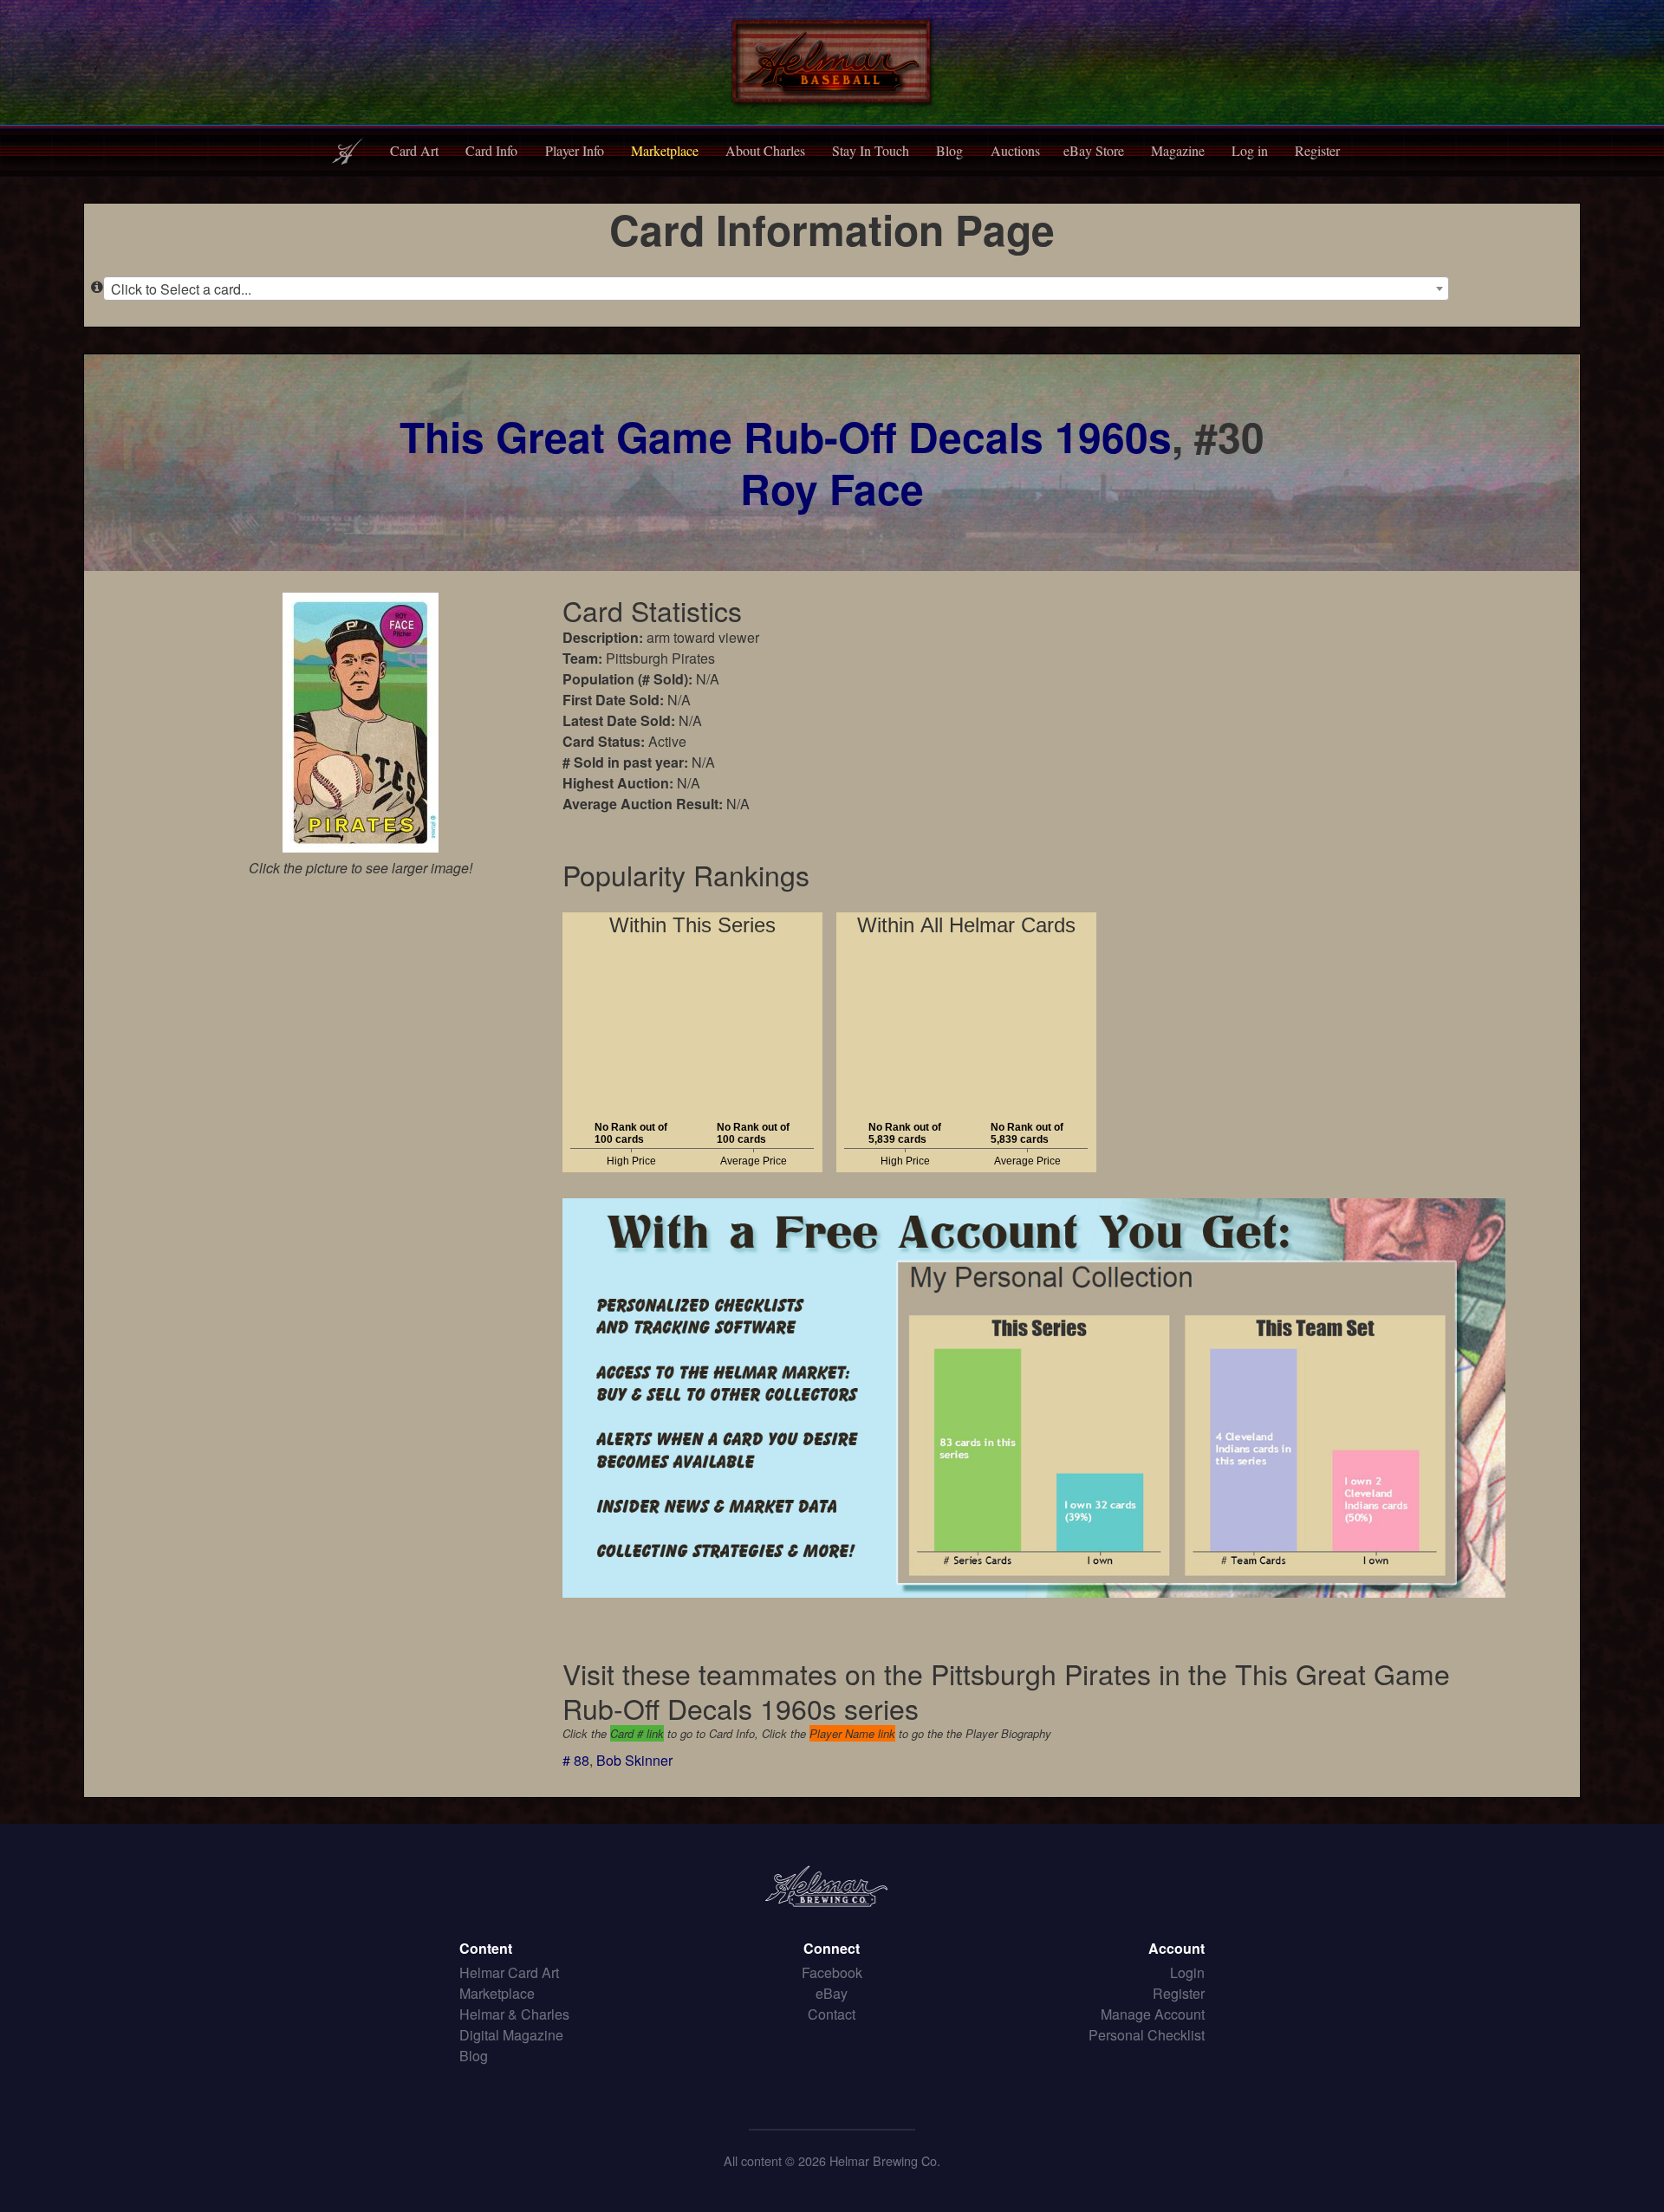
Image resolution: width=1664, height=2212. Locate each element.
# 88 (576, 1760)
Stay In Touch (871, 150)
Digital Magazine (511, 2035)
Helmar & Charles (514, 2014)
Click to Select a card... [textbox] (181, 289)
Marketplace (665, 150)
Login (1187, 1972)
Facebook (832, 1972)
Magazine (1178, 150)
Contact (832, 2014)
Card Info (491, 150)
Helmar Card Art (509, 1972)
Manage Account (1153, 2014)
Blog (949, 150)
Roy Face (832, 488)
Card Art (414, 150)
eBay (832, 1993)
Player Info (575, 150)
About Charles (765, 150)
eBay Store (1094, 150)
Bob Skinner (634, 1760)
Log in (1250, 150)
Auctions (1015, 150)
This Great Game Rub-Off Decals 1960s (786, 436)
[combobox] (776, 289)
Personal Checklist (1147, 2035)
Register (1317, 150)
